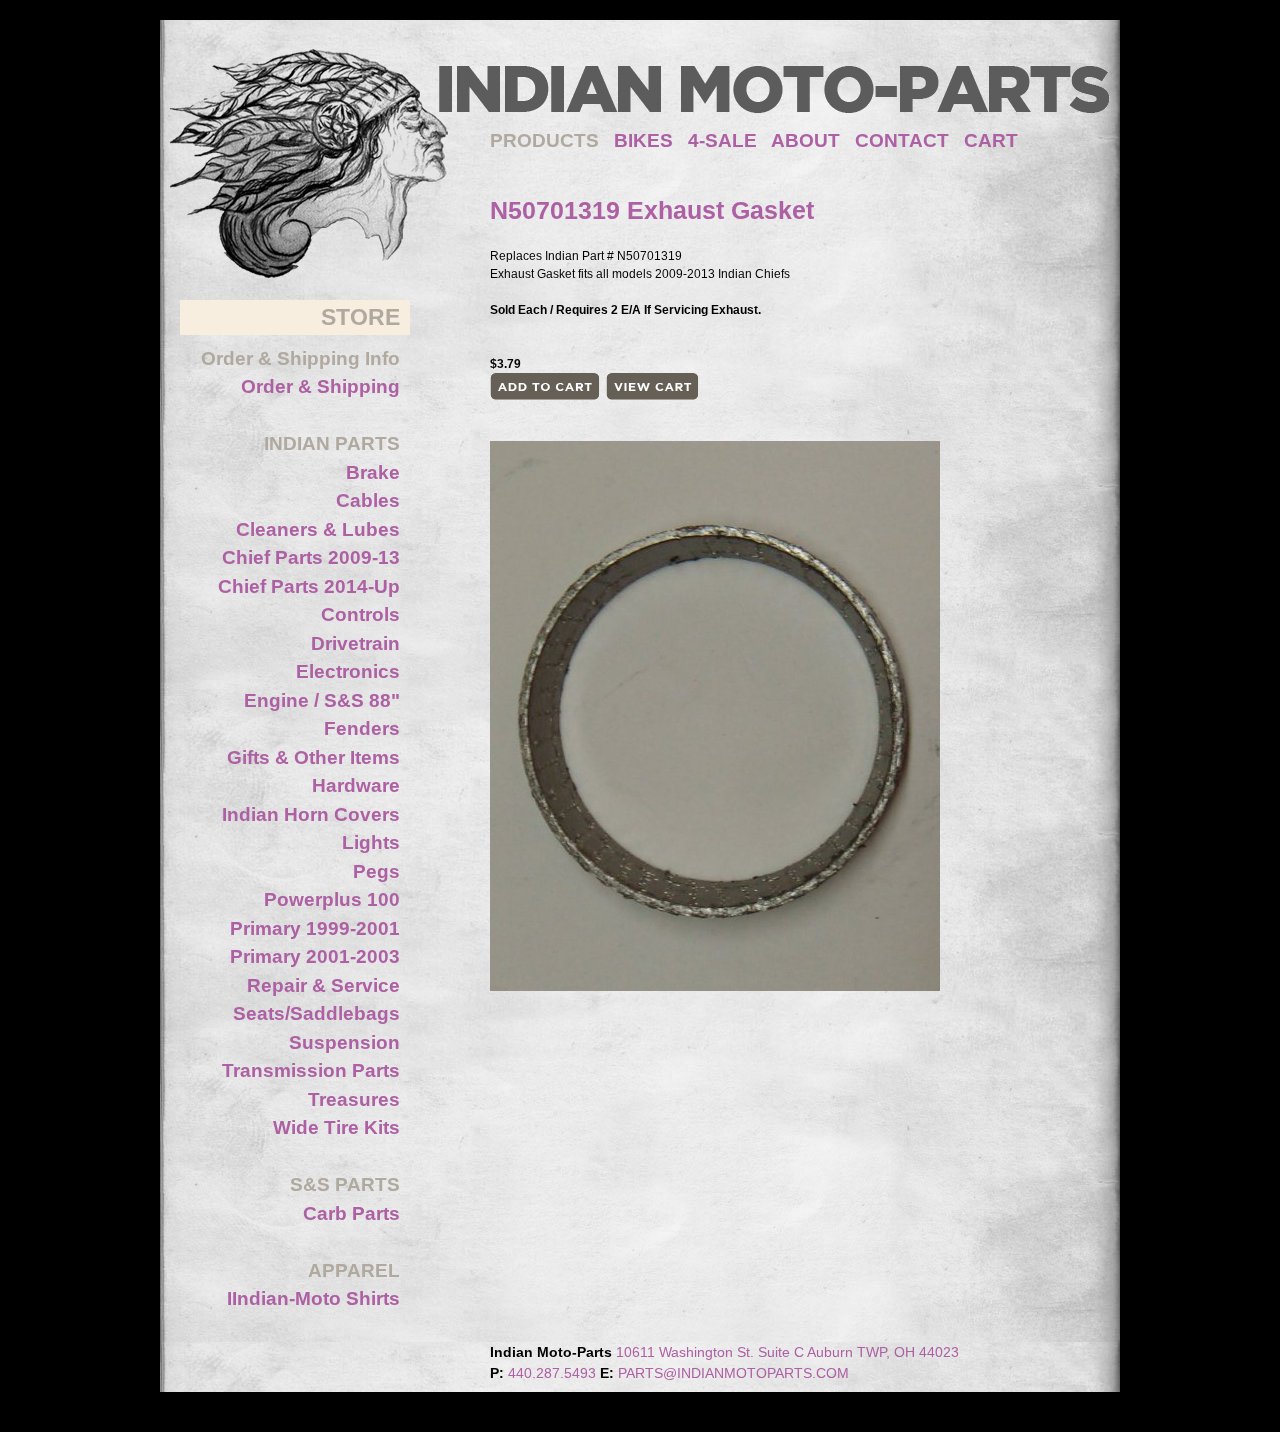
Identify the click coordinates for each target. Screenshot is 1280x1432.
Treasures (354, 1099)
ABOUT (805, 140)
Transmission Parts (311, 1070)
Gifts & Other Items (313, 757)
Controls (360, 614)
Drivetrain (355, 643)
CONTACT (902, 140)
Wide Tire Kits (336, 1127)
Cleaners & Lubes (318, 529)
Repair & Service (323, 985)
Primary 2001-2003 (315, 956)
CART (991, 140)
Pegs (376, 871)
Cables (368, 500)
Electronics (348, 671)
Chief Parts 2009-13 (311, 557)
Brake (373, 472)
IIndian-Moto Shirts (313, 1298)
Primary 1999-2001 (315, 928)
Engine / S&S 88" (322, 700)
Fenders (362, 728)
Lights (371, 842)
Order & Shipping (320, 386)
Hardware (356, 785)
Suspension (344, 1042)
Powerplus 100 (332, 899)
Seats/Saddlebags (316, 1013)
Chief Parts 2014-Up (309, 586)
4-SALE (722, 140)
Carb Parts (351, 1213)
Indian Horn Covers (311, 814)
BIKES (651, 140)
